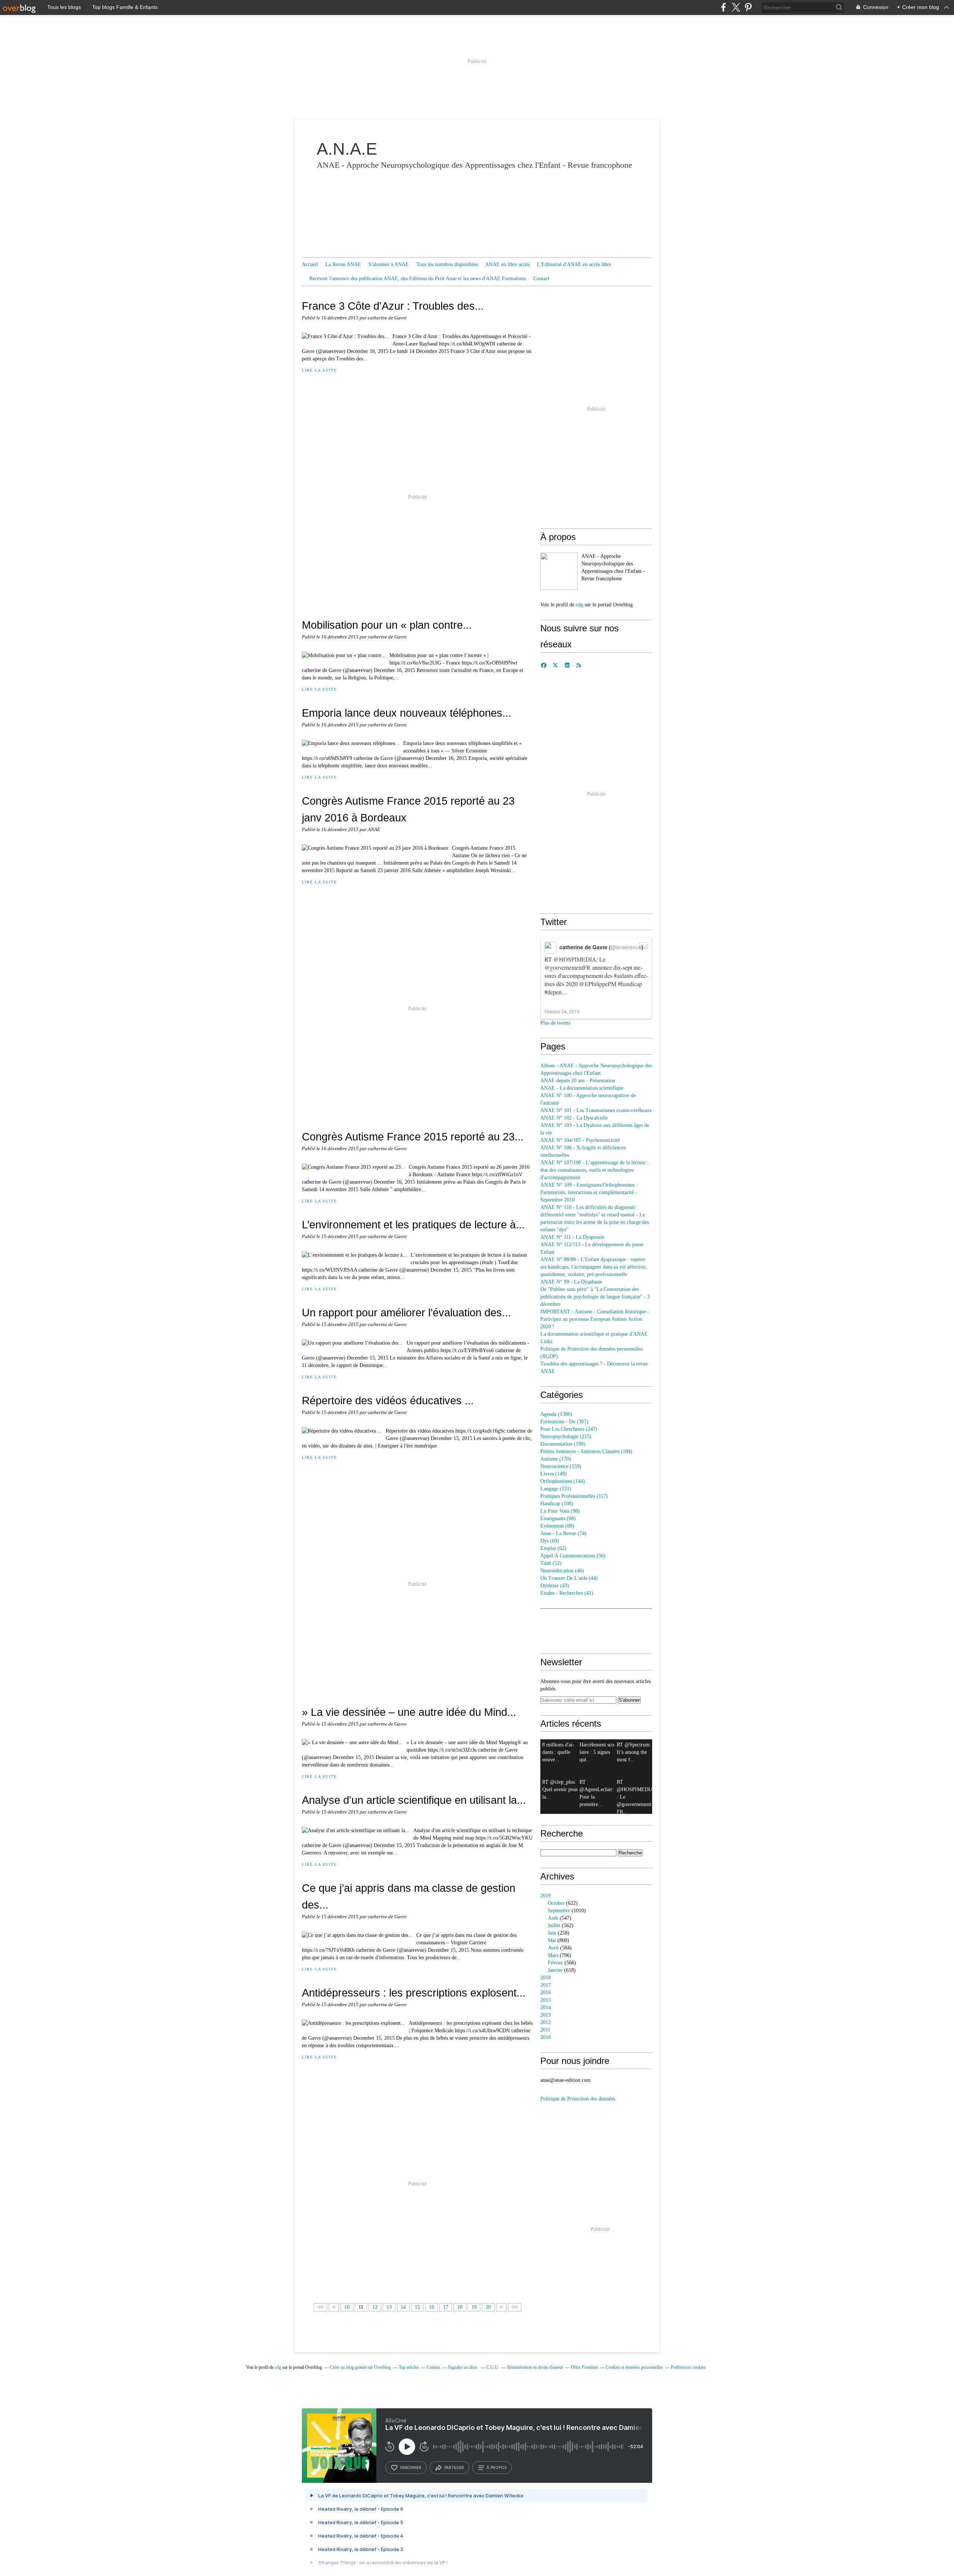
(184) (586, 1451)
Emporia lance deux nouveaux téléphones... (407, 713)
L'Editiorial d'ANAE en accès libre (574, 264)
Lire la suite (319, 370)
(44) (569, 1578)
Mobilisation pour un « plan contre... (387, 625)
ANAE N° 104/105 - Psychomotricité (580, 1140)
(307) (564, 1422)
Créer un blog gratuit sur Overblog (360, 2367)
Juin (552, 1933)
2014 (546, 2007)
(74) (563, 1533)
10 (347, 2307)
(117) (574, 1496)
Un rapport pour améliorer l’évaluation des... (406, 1312)
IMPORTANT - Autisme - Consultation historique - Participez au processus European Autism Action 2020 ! (595, 1319)
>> (515, 2307)
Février (555, 1963)
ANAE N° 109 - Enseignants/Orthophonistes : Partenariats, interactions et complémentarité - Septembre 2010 (589, 1192)
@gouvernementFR (568, 967)
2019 (546, 1896)
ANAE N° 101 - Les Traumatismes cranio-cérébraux (596, 1110)
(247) (569, 1429)
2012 (546, 2022)
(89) (557, 1526)
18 (460, 2307)
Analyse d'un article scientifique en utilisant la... (414, 1800)
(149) (554, 1474)
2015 (546, 2000)
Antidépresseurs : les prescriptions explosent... (414, 1993)
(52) (551, 1563)
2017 (546, 1985)
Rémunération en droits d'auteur (535, 2367)
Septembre (559, 1911)
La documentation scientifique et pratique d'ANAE (594, 1334)
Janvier (555, 1970)
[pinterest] (748, 7)
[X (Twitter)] (736, 7)
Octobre (556, 1903)
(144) (563, 1481)
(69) (550, 1541)
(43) (555, 1586)
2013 (546, 2015)
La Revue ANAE (343, 264)
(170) (556, 1459)
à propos (497, 2468)
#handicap (630, 984)
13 (389, 2307)
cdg (579, 605)
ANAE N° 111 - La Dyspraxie (572, 1237)
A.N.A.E (347, 149)
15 (417, 2307)
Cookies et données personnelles (634, 2367)
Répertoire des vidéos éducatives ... (388, 1400)
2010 (546, 2037)
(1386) (556, 1414)
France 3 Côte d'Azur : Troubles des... (393, 306)
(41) (567, 1593)
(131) (556, 1489)
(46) (562, 1571)
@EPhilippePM (598, 984)
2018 (546, 1978)
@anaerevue (626, 947)
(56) (573, 1556)
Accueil (310, 264)
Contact (541, 279)
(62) (553, 1548)
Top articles (409, 2367)
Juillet (554, 1925)
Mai (552, 1940)
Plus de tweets (555, 1023)
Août (553, 1918)
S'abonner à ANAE (389, 264)
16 (432, 2307)
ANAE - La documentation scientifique (582, 1088)
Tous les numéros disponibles (447, 264)
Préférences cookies (688, 2367)
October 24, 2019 (562, 1011)
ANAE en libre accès (507, 264)
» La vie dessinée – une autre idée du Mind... (409, 1712)
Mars (553, 1955)
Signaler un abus (463, 2367)
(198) (563, 1444)
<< (320, 2307)
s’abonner (411, 2468)
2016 (546, 1993)
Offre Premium (584, 2367)
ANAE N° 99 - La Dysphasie (571, 1282)
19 (474, 2307)
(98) (560, 1511)
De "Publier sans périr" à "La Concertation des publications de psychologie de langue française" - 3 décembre (595, 1297)
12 (375, 2307)
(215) (566, 1437)
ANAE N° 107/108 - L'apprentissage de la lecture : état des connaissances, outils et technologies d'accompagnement (594, 1170)
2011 (545, 2030)
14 (403, 2307)
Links (546, 1341)
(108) (557, 1504)
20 (488, 2307)
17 (446, 2307)
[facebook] (724, 7)
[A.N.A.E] (559, 571)
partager (454, 2468)
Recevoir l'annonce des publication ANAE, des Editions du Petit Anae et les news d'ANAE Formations (418, 279)
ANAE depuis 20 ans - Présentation (578, 1081)
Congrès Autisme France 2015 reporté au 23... (413, 1137)
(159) (561, 1466)
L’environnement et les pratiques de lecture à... (413, 1224)
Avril (553, 1948)
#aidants (623, 976)
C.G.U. (493, 2367)
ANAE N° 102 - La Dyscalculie (574, 1118)
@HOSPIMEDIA (575, 959)
